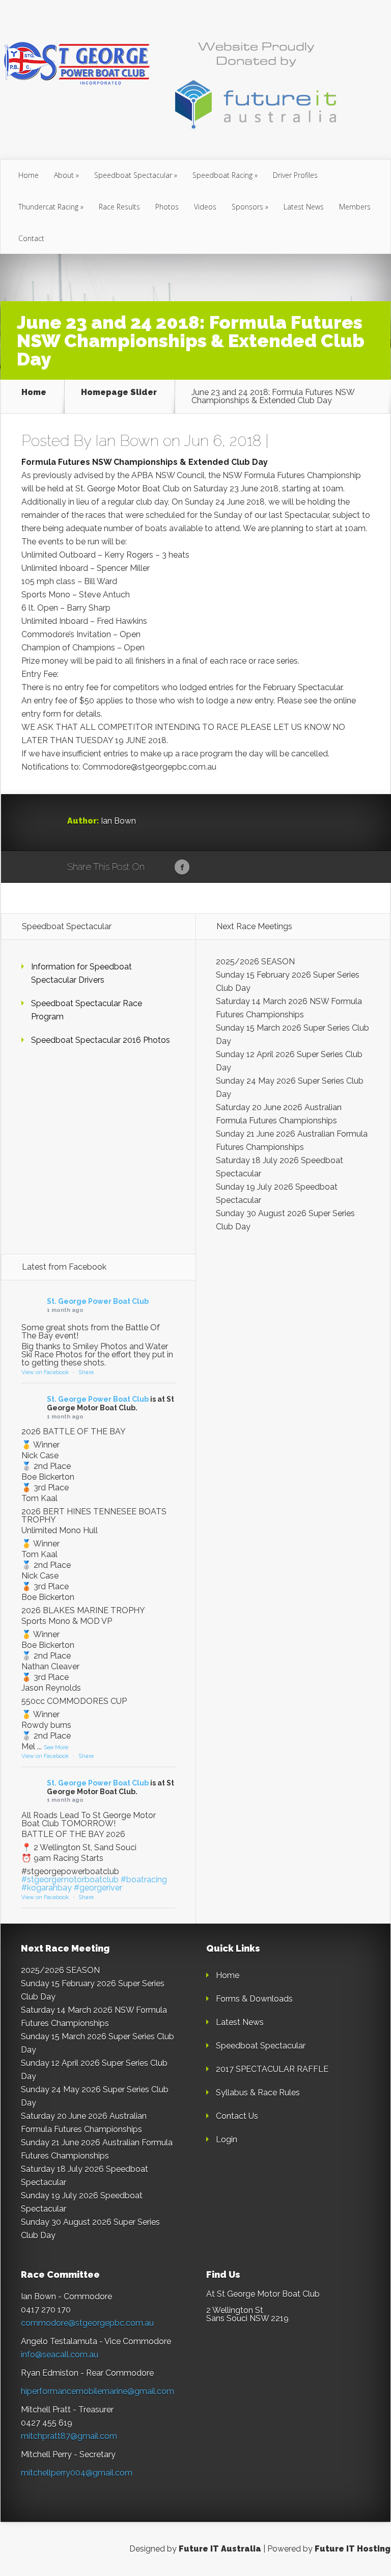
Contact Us (237, 2116)
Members (355, 207)
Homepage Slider (119, 393)
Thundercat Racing (48, 207)
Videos (205, 207)
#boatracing (144, 1880)
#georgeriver (98, 1888)
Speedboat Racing (222, 175)
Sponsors (247, 207)
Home (29, 175)
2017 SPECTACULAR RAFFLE (272, 2069)
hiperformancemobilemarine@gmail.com (97, 2391)
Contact (31, 238)
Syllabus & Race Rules (258, 2093)
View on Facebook (45, 1372)
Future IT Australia (220, 2549)
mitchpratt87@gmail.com (69, 2436)
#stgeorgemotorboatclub (70, 1880)
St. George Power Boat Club (98, 1301)
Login (227, 2139)
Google (163, 868)
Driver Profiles (295, 175)
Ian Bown (127, 441)
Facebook (182, 868)
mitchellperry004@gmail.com (77, 2473)
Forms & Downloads (254, 1999)
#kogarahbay (47, 1888)
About (64, 175)
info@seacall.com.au (60, 2355)
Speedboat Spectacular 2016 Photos (101, 1040)
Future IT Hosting (353, 2549)
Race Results (119, 207)
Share (86, 1372)
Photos (167, 207)
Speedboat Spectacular (133, 175)
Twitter (201, 868)
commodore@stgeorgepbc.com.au (87, 2323)
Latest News (304, 207)
